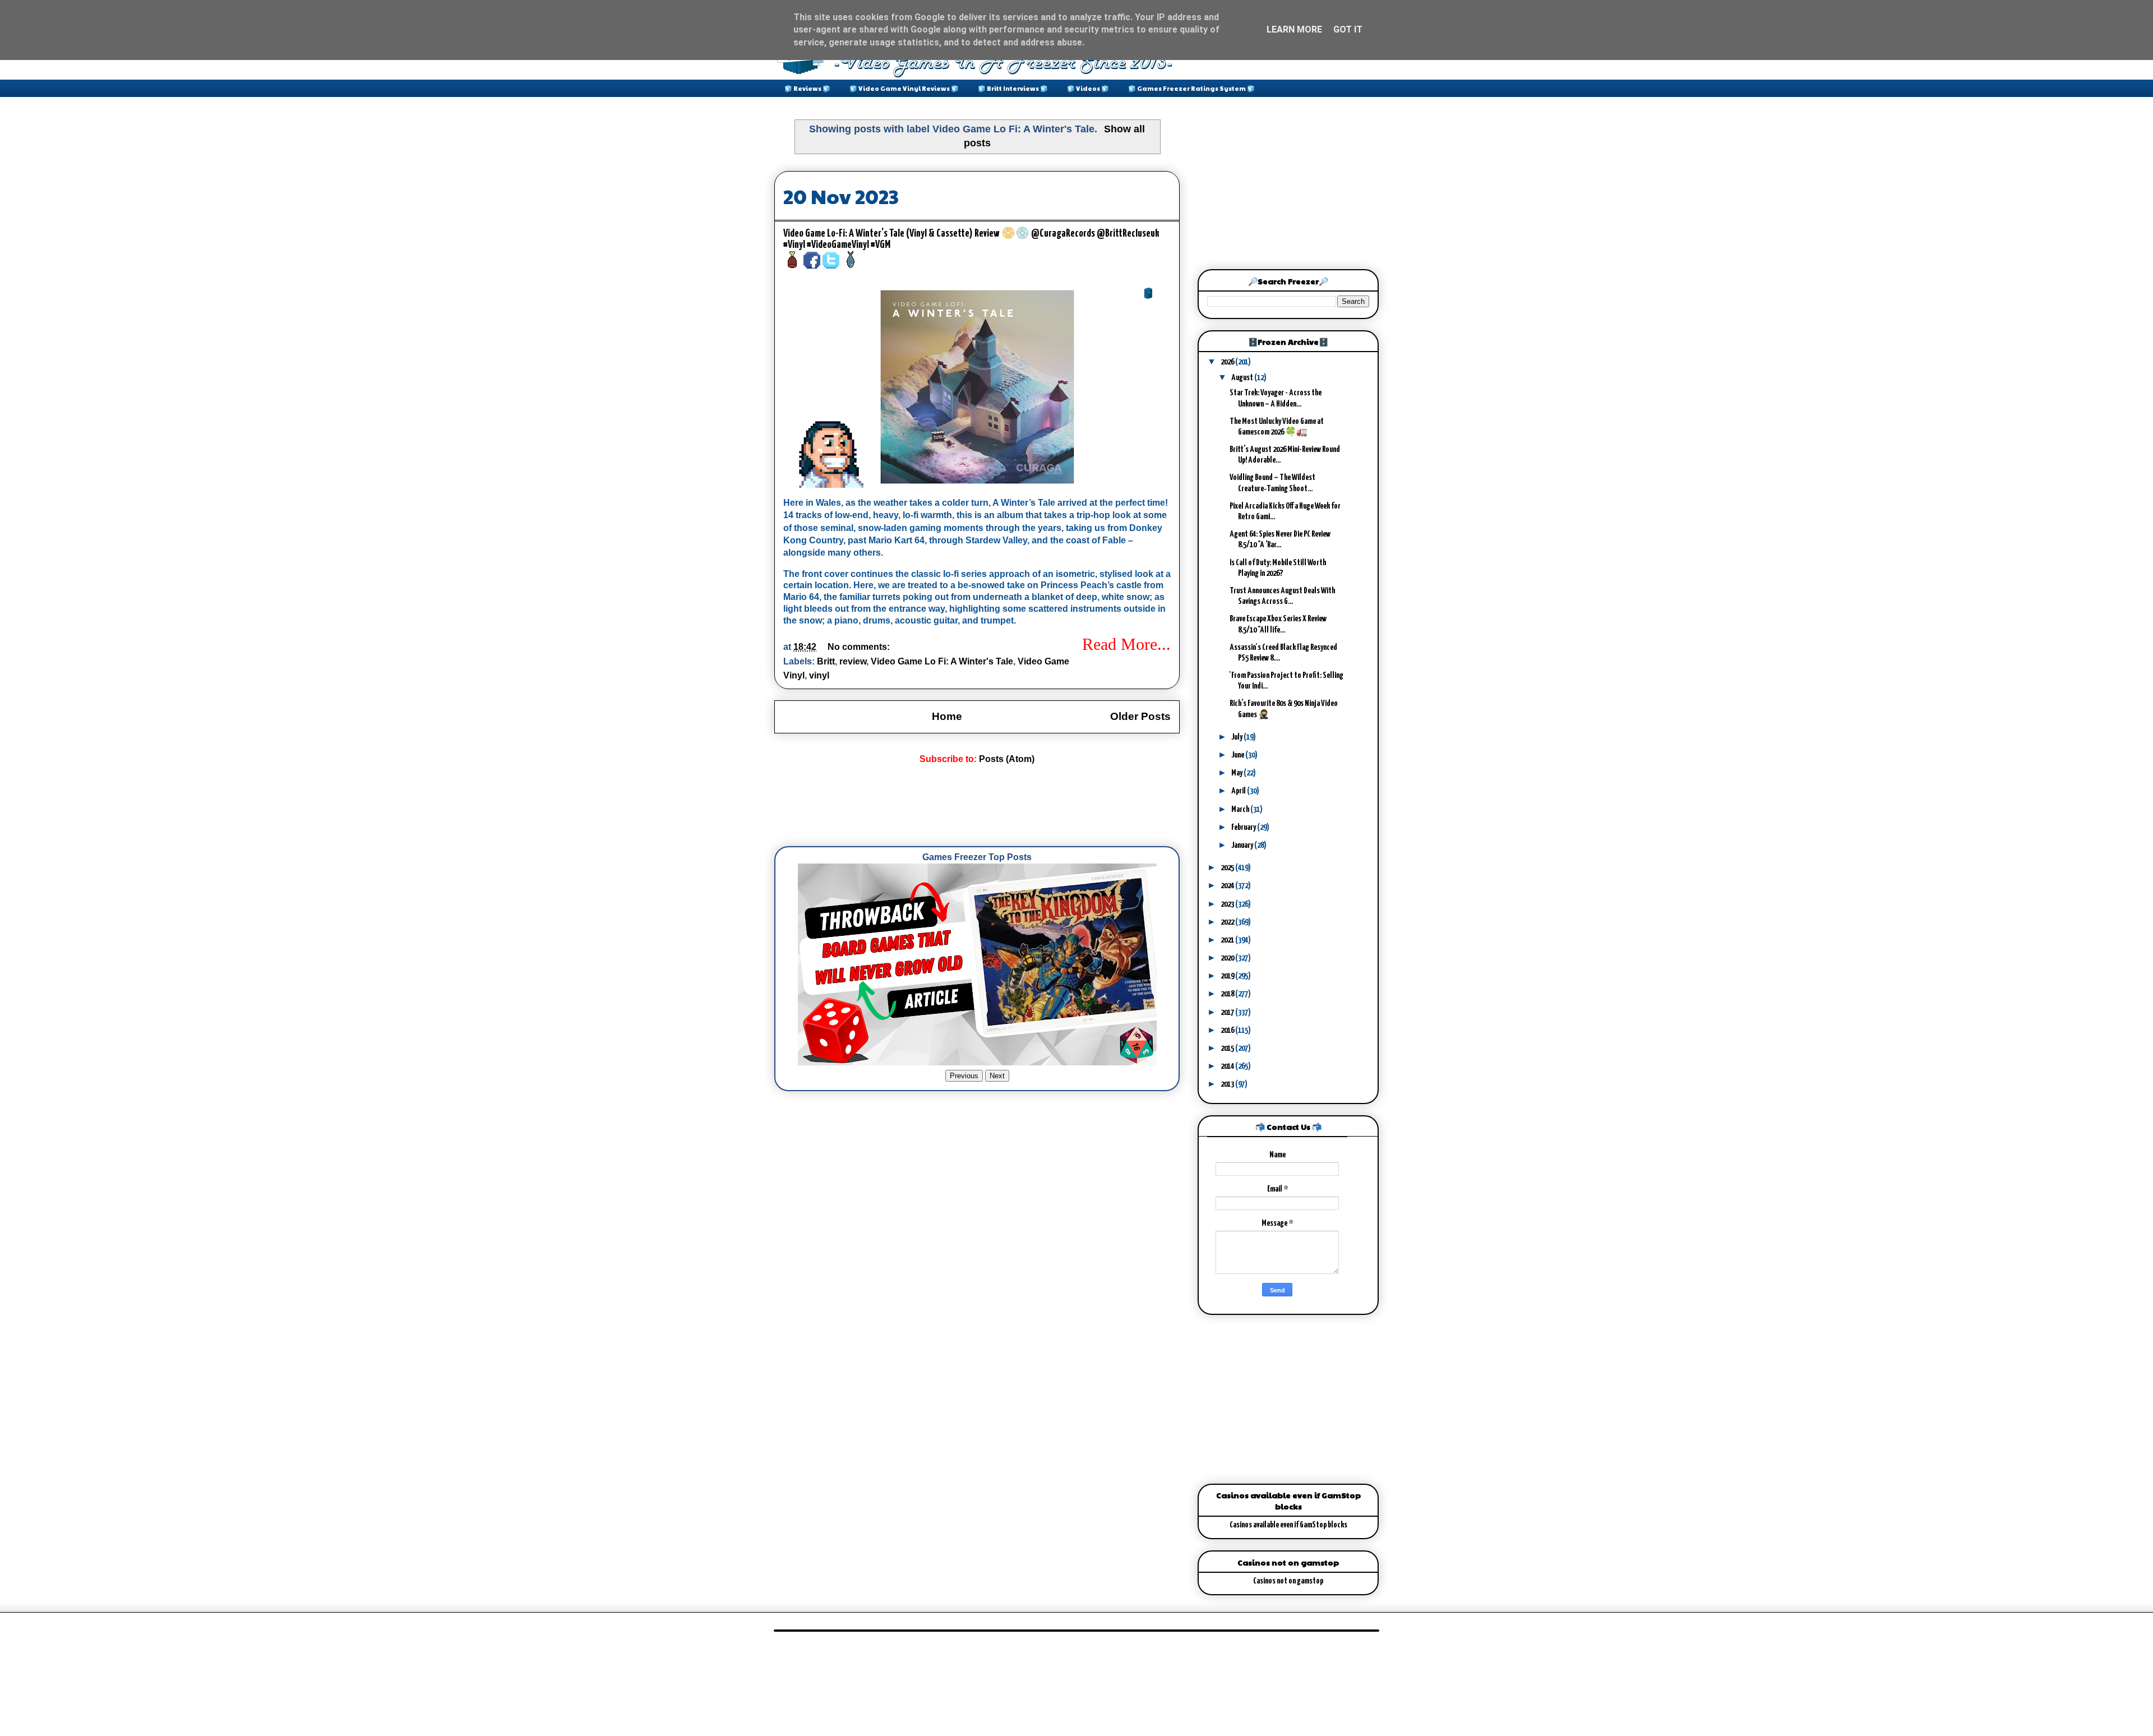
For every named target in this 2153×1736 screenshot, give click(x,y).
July (1237, 737)
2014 (1228, 1066)
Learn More (1294, 29)
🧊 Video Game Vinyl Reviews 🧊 (904, 88)
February (1244, 827)
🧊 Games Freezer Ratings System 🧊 (1191, 88)
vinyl (819, 675)
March (1241, 809)
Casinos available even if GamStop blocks (1288, 1525)
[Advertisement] (978, 806)
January (1243, 845)
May (1237, 773)
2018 (1228, 994)
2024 (1228, 886)
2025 (1228, 868)
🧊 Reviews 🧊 (807, 88)
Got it (1348, 29)
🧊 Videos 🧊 (1088, 88)
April (1239, 791)
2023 (1228, 904)
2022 (1228, 922)
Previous (964, 1076)
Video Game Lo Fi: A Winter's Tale (942, 661)
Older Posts (1140, 716)
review (853, 661)
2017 (1228, 1012)
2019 (1228, 976)
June (1238, 755)
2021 (1228, 940)
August (1243, 378)
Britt (826, 661)
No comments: (860, 647)
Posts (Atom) (1007, 759)
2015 (1228, 1048)
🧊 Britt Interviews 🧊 (1013, 88)
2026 (1228, 362)
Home (947, 716)
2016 (1228, 1030)
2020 (1228, 958)
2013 (1228, 1084)
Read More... (1126, 644)
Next (997, 1076)
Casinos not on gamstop (1288, 1581)
